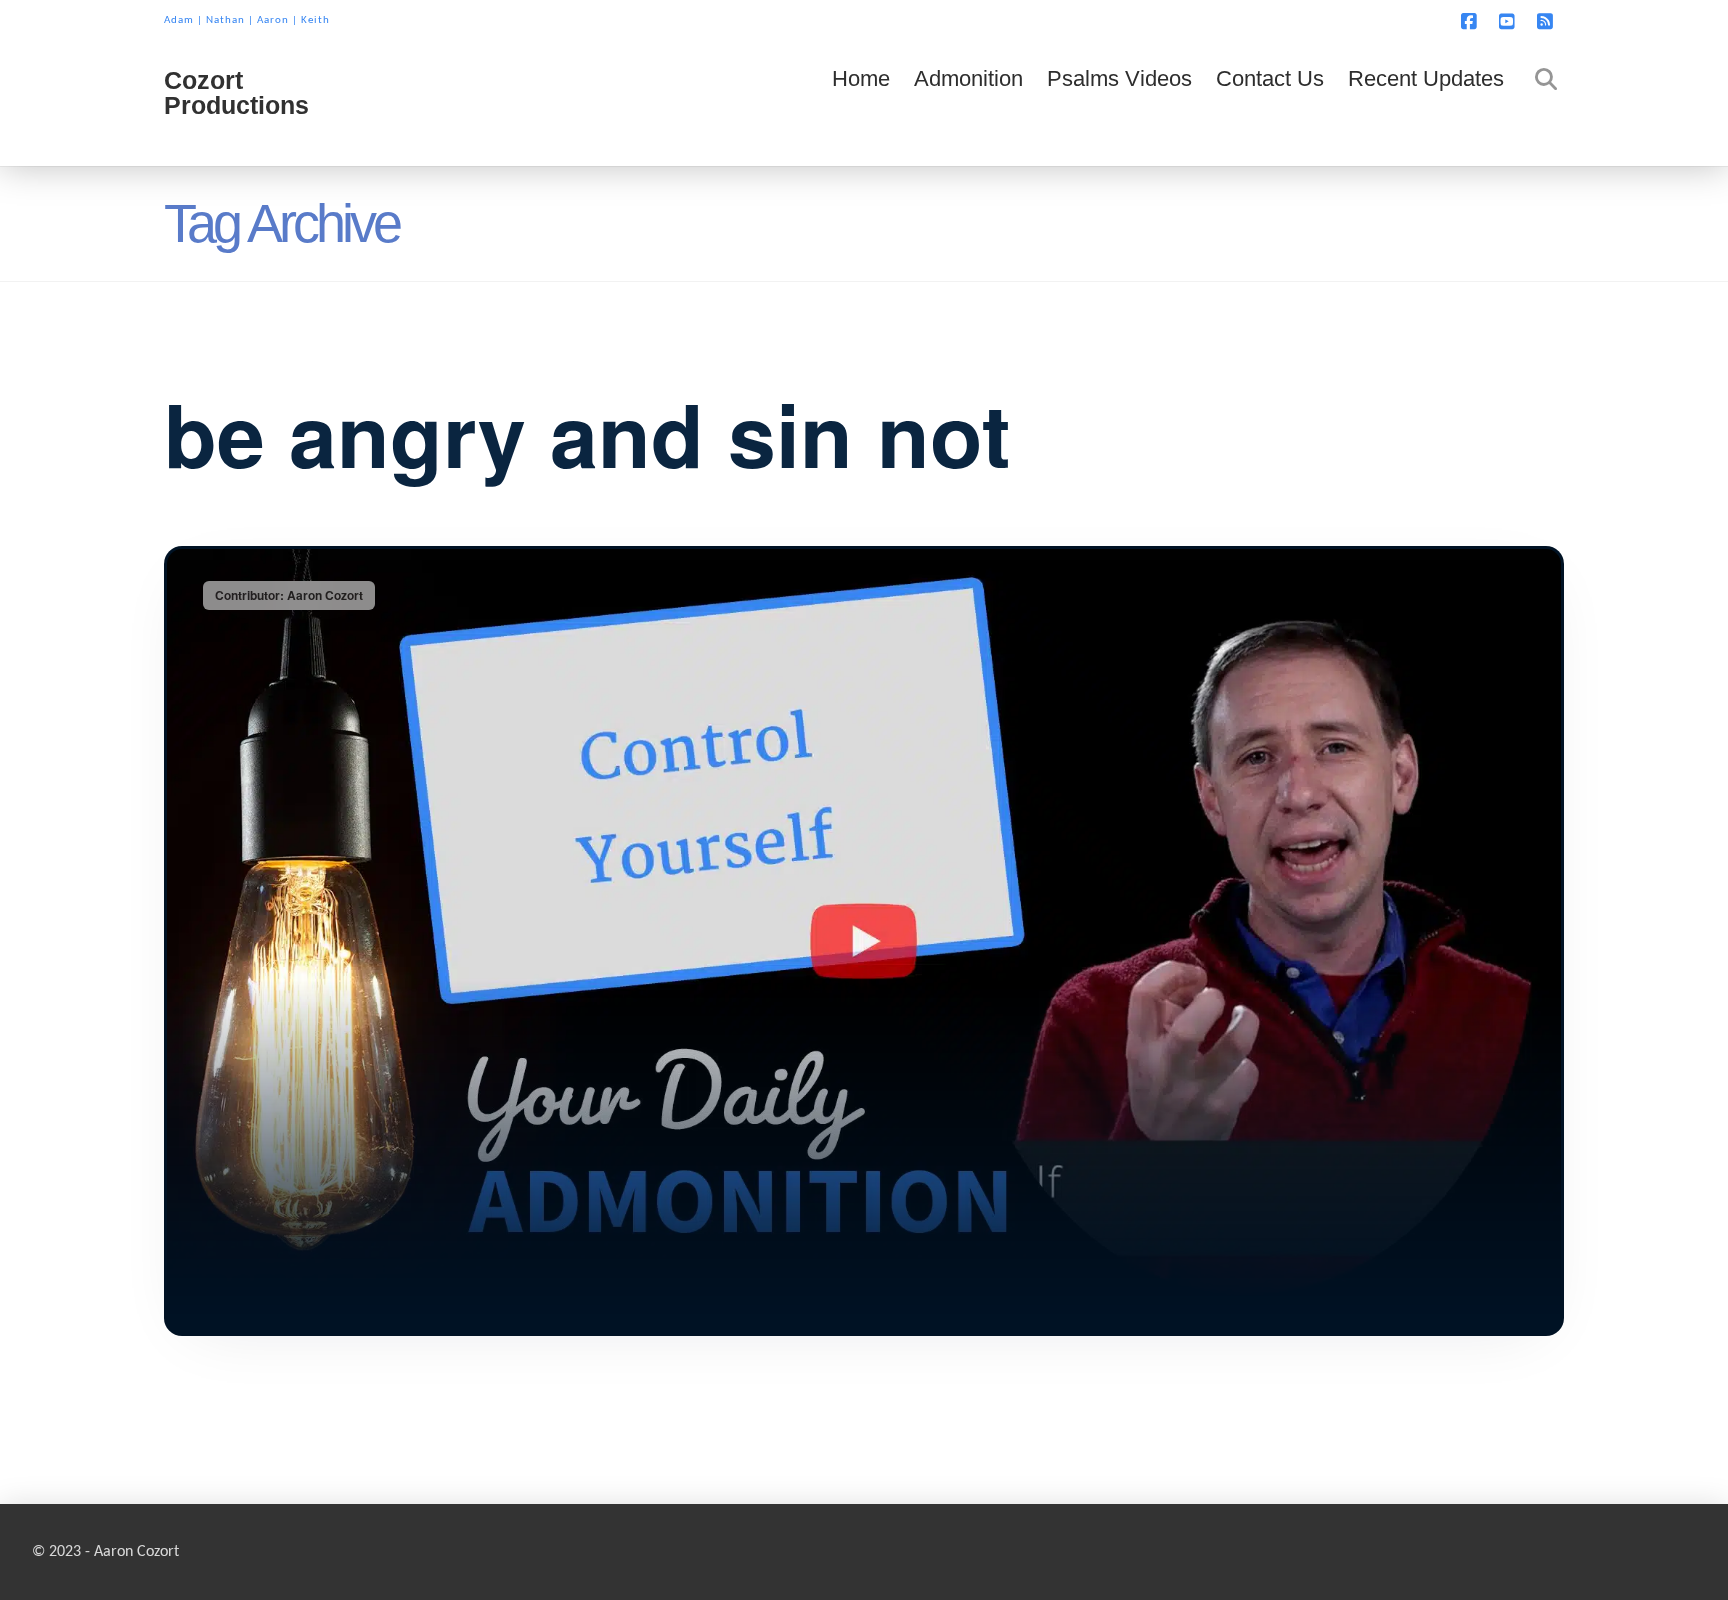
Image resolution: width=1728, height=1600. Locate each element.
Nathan (225, 20)
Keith (315, 20)
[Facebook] (1472, 22)
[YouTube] (1510, 22)
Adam (179, 20)
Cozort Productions (236, 93)
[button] (1709, 19)
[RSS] (1548, 22)
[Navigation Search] (1540, 106)
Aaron (273, 20)
